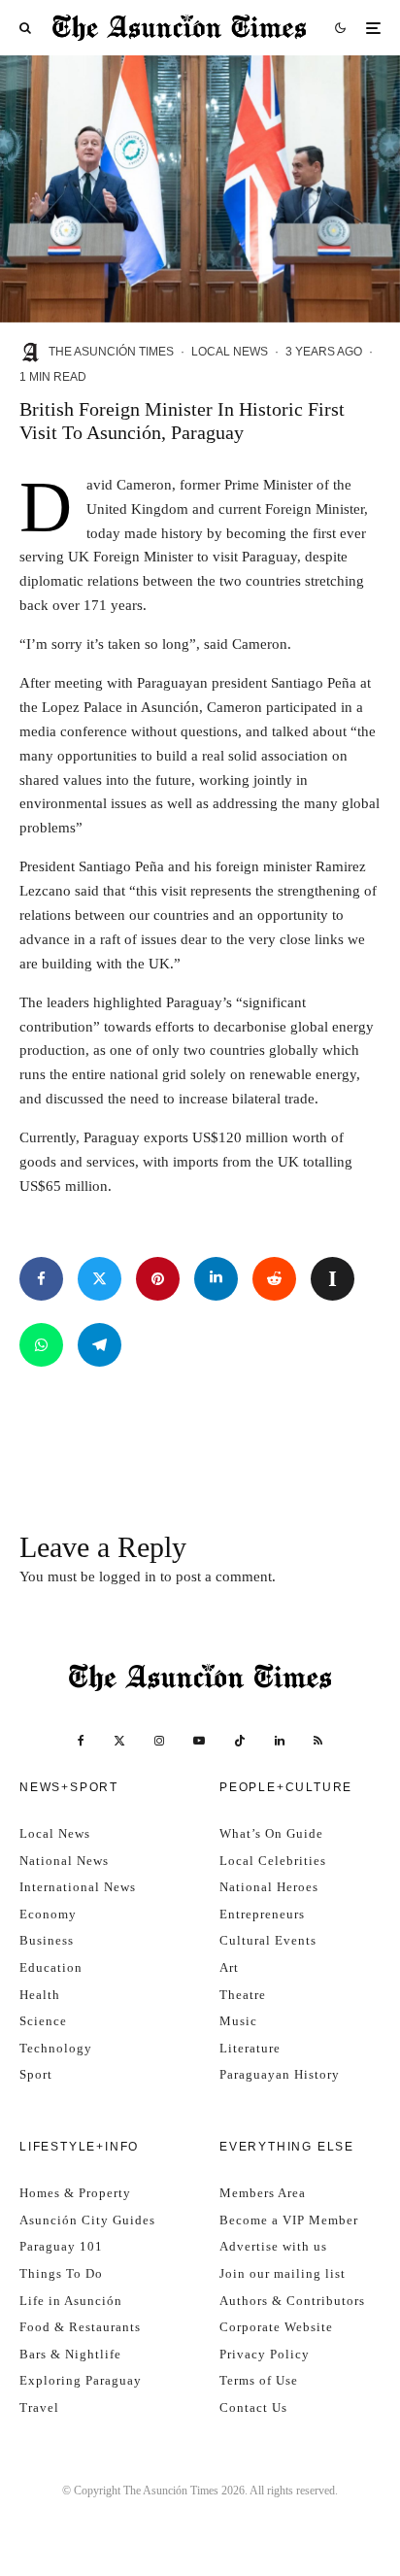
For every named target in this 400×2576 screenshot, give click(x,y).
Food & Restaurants (80, 2327)
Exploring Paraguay (81, 2380)
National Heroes (269, 1887)
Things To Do (61, 2273)
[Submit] (274, 1279)
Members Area (263, 2193)
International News (78, 1887)
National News (64, 1861)
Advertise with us (273, 2246)
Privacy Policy (265, 2354)
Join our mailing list (283, 2273)
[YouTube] (199, 1741)
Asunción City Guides (87, 2220)
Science (43, 2021)
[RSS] (318, 1741)
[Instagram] (159, 1741)
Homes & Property (75, 2193)
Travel (39, 2407)
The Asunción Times (111, 352)
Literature (250, 2048)
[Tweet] (100, 1279)
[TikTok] (240, 1741)
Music (238, 2021)
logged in (128, 1576)
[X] (119, 1741)
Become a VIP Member (289, 2220)
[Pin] (158, 1279)
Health (40, 1995)
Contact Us (253, 2407)
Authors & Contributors (292, 2301)
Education (51, 1967)
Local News (230, 352)
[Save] (333, 1279)
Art (229, 1967)
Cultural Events (268, 1940)
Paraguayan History (280, 2074)
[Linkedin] (280, 1741)
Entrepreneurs (262, 1914)
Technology (56, 2048)
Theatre (243, 1995)
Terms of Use (259, 2380)
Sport (36, 2074)
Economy (48, 1914)
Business (47, 1940)
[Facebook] (81, 1741)
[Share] (41, 1279)
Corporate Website (276, 2327)
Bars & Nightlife (70, 2354)
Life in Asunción (71, 2301)
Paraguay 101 (61, 2246)
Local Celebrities (273, 1861)
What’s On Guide (271, 1833)
